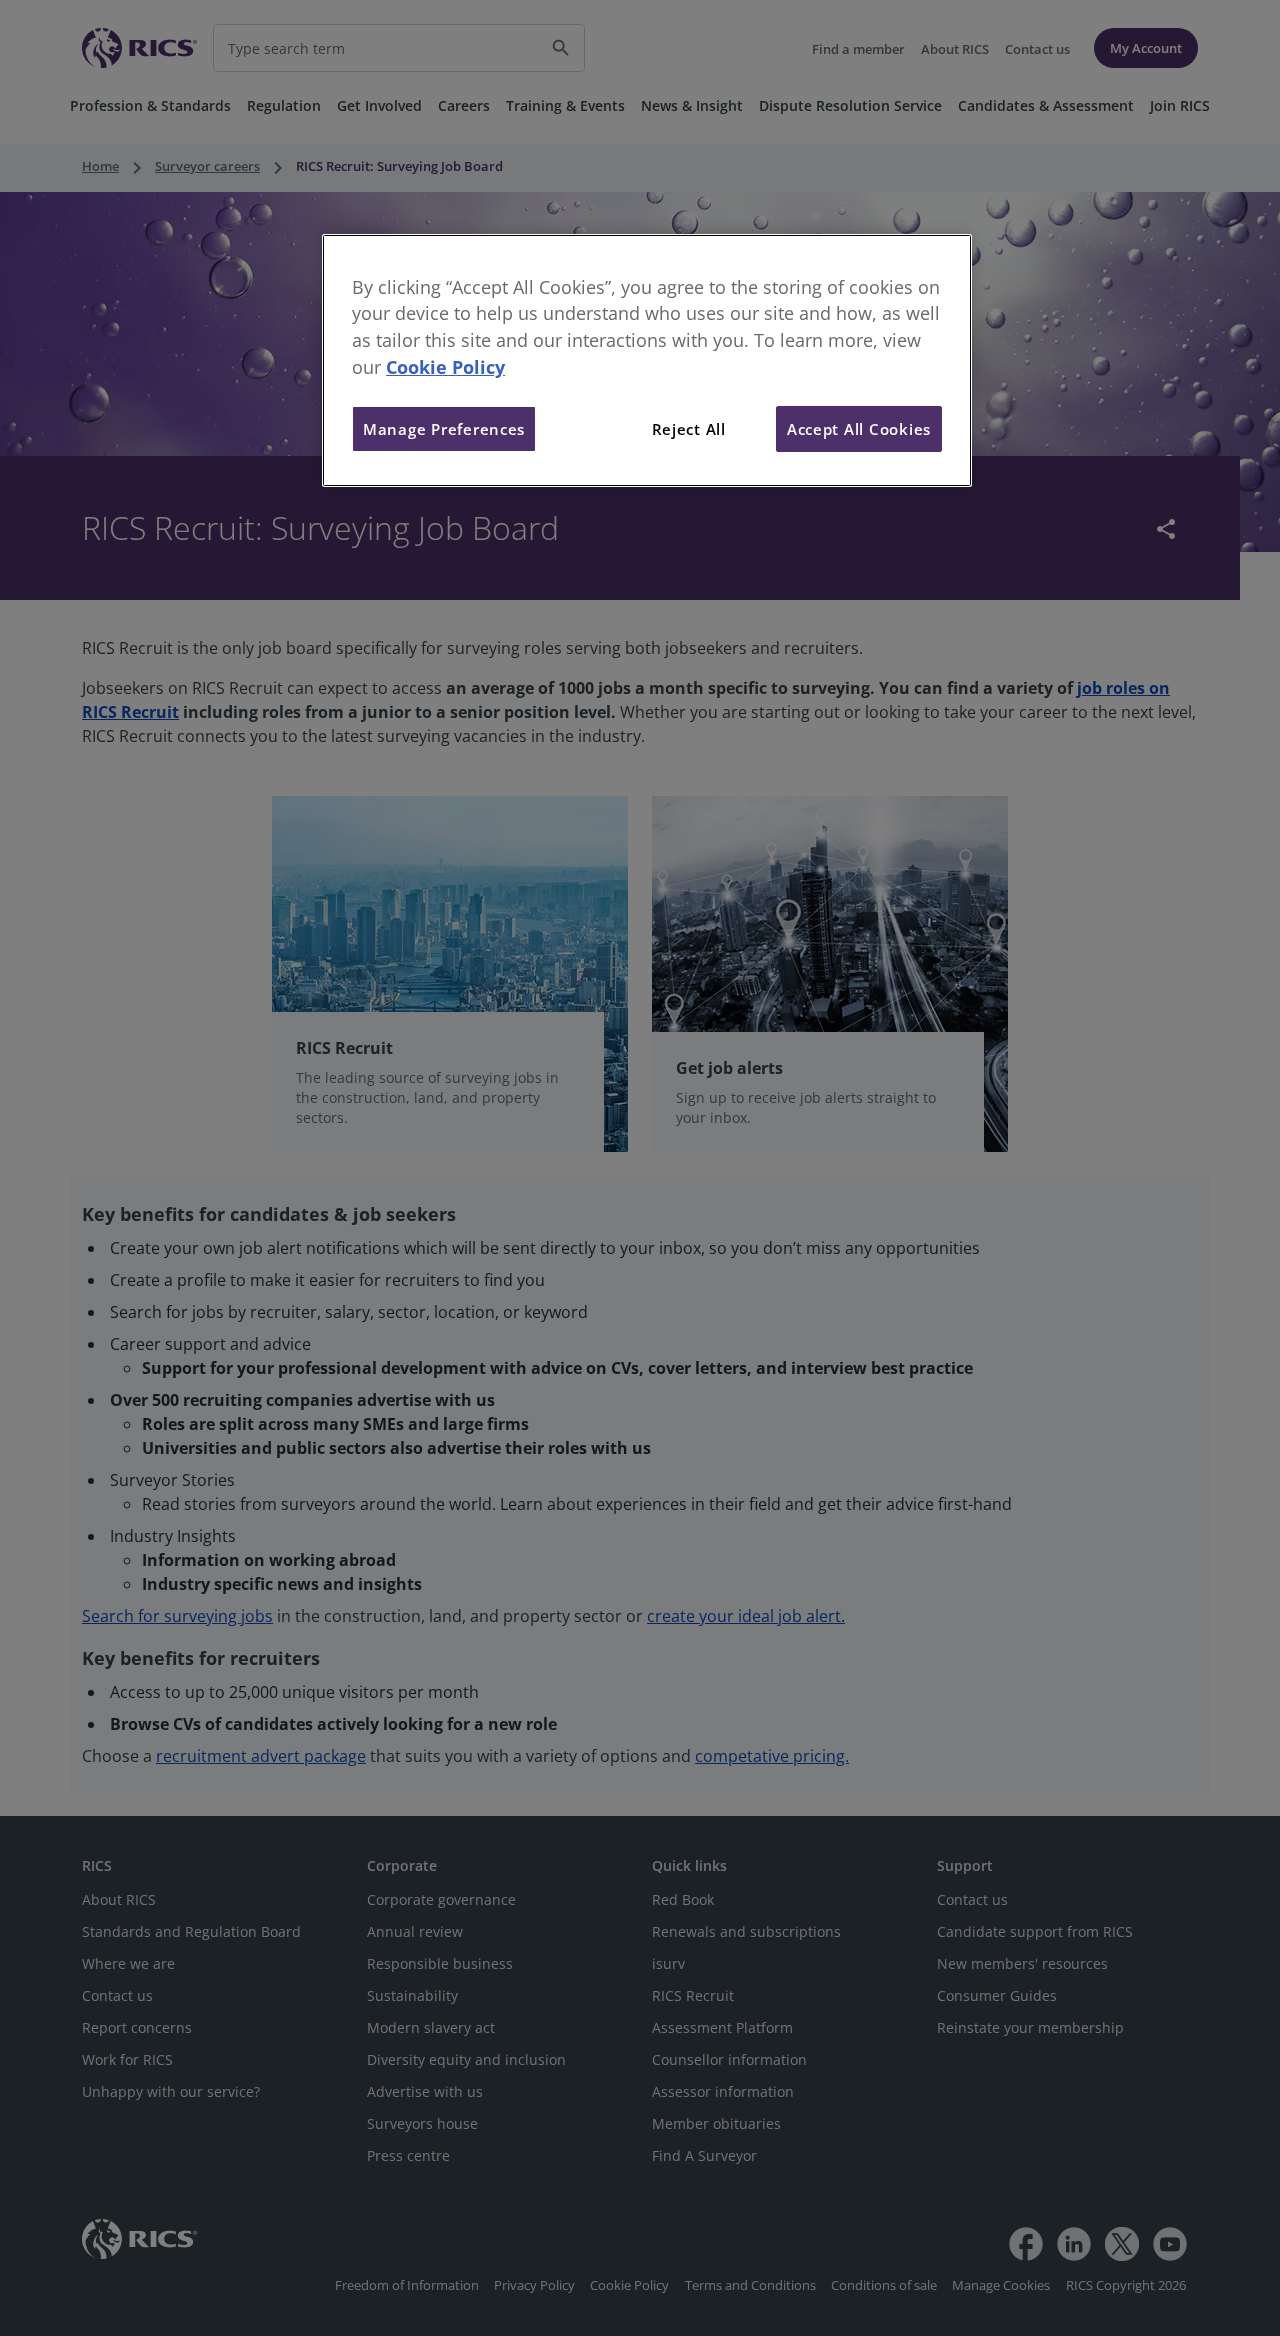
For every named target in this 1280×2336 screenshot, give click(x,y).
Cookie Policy (445, 367)
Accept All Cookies (859, 429)
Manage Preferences (444, 429)
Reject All (689, 429)
